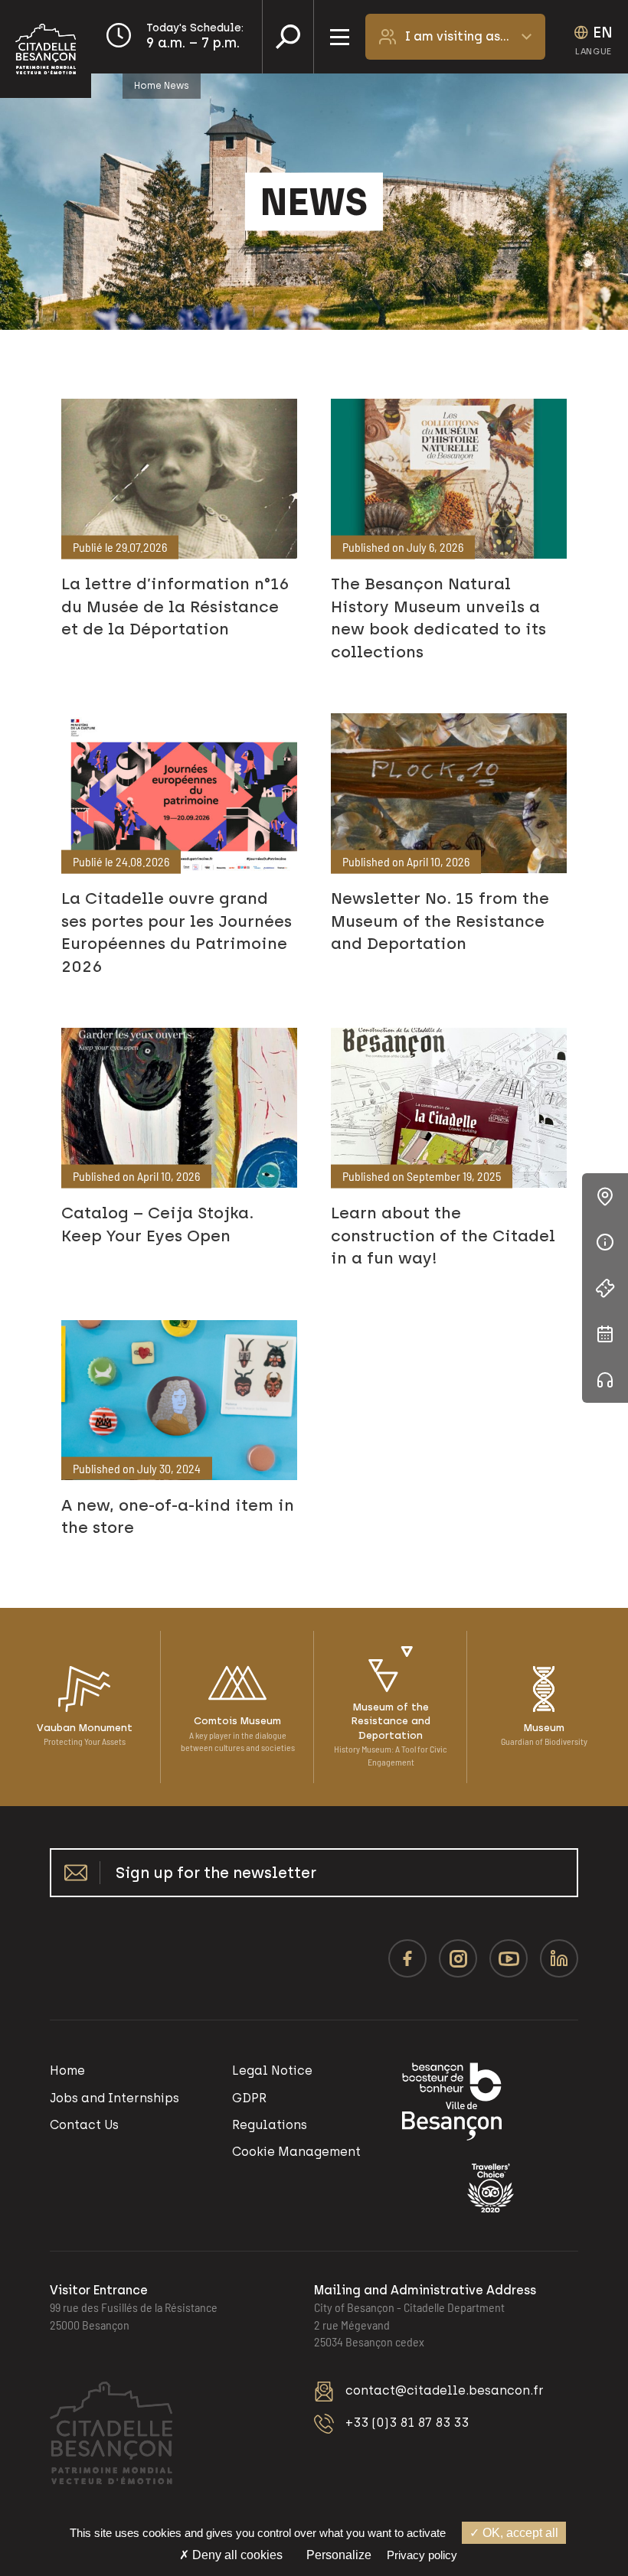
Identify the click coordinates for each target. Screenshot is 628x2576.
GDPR (249, 2098)
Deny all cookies (236, 2555)
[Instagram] (458, 1958)
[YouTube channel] (509, 1958)
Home (148, 86)
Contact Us (84, 2125)
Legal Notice (272, 2071)
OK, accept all (519, 2533)
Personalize (339, 2555)
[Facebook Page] (407, 1958)
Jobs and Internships (114, 2098)
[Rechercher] (288, 37)
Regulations (270, 2125)
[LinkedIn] (559, 1958)
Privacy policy (422, 2555)
